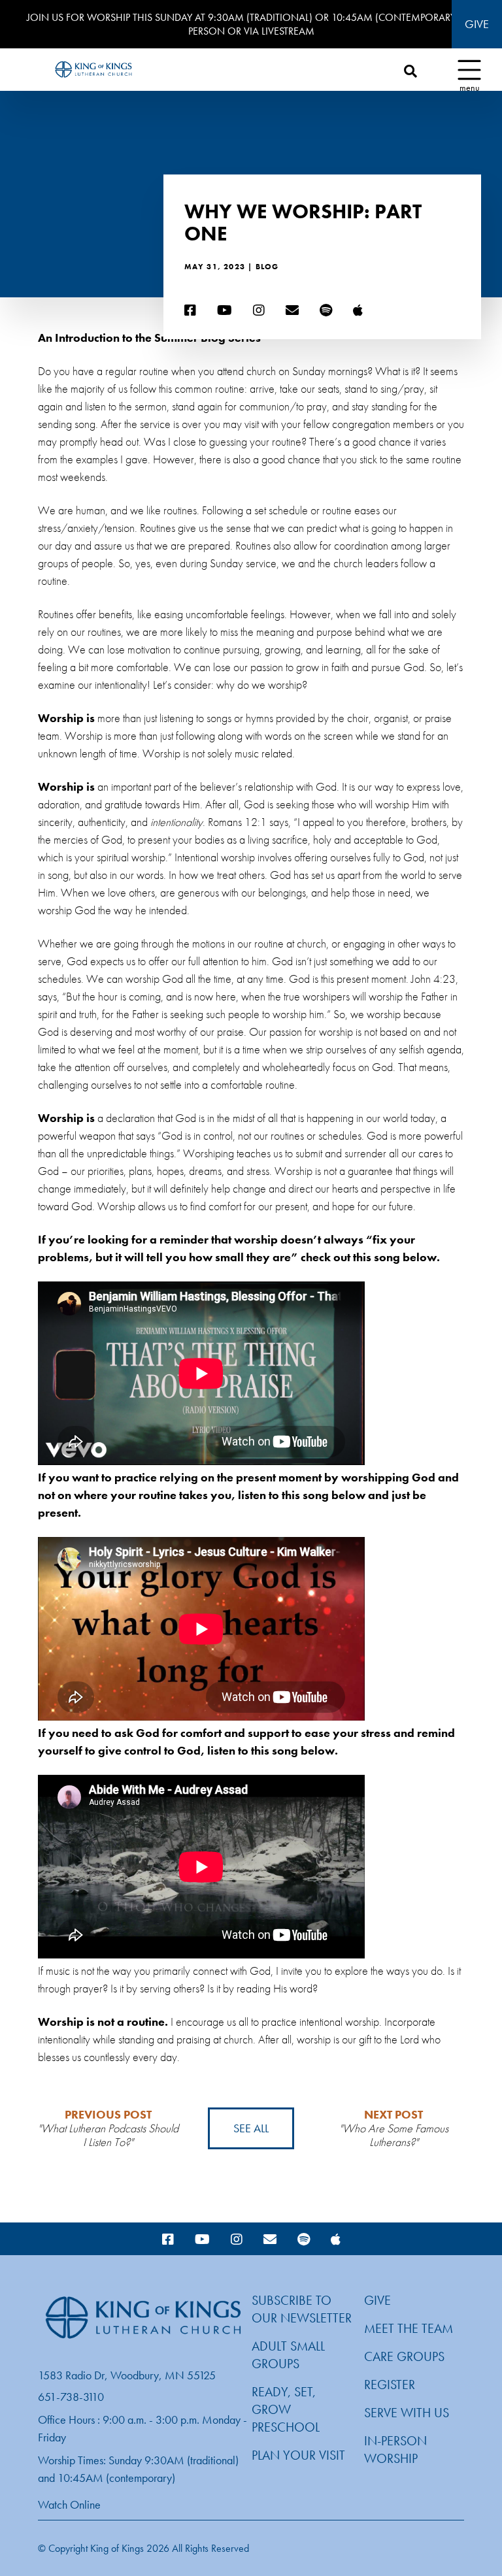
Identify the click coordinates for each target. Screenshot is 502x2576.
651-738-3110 (71, 2397)
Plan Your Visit (298, 2455)
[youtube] (225, 311)
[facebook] (190, 311)
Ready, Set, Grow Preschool (286, 2409)
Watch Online (69, 2504)
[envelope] (292, 311)
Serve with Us (407, 2413)
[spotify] (326, 311)
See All (251, 2128)
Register (390, 2385)
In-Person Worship (395, 2450)
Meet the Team (409, 2328)
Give (477, 24)
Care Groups (404, 2356)
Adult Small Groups (288, 2355)
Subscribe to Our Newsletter (302, 2309)
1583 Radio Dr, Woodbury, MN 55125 (127, 2375)
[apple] (358, 311)
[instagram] (259, 311)
